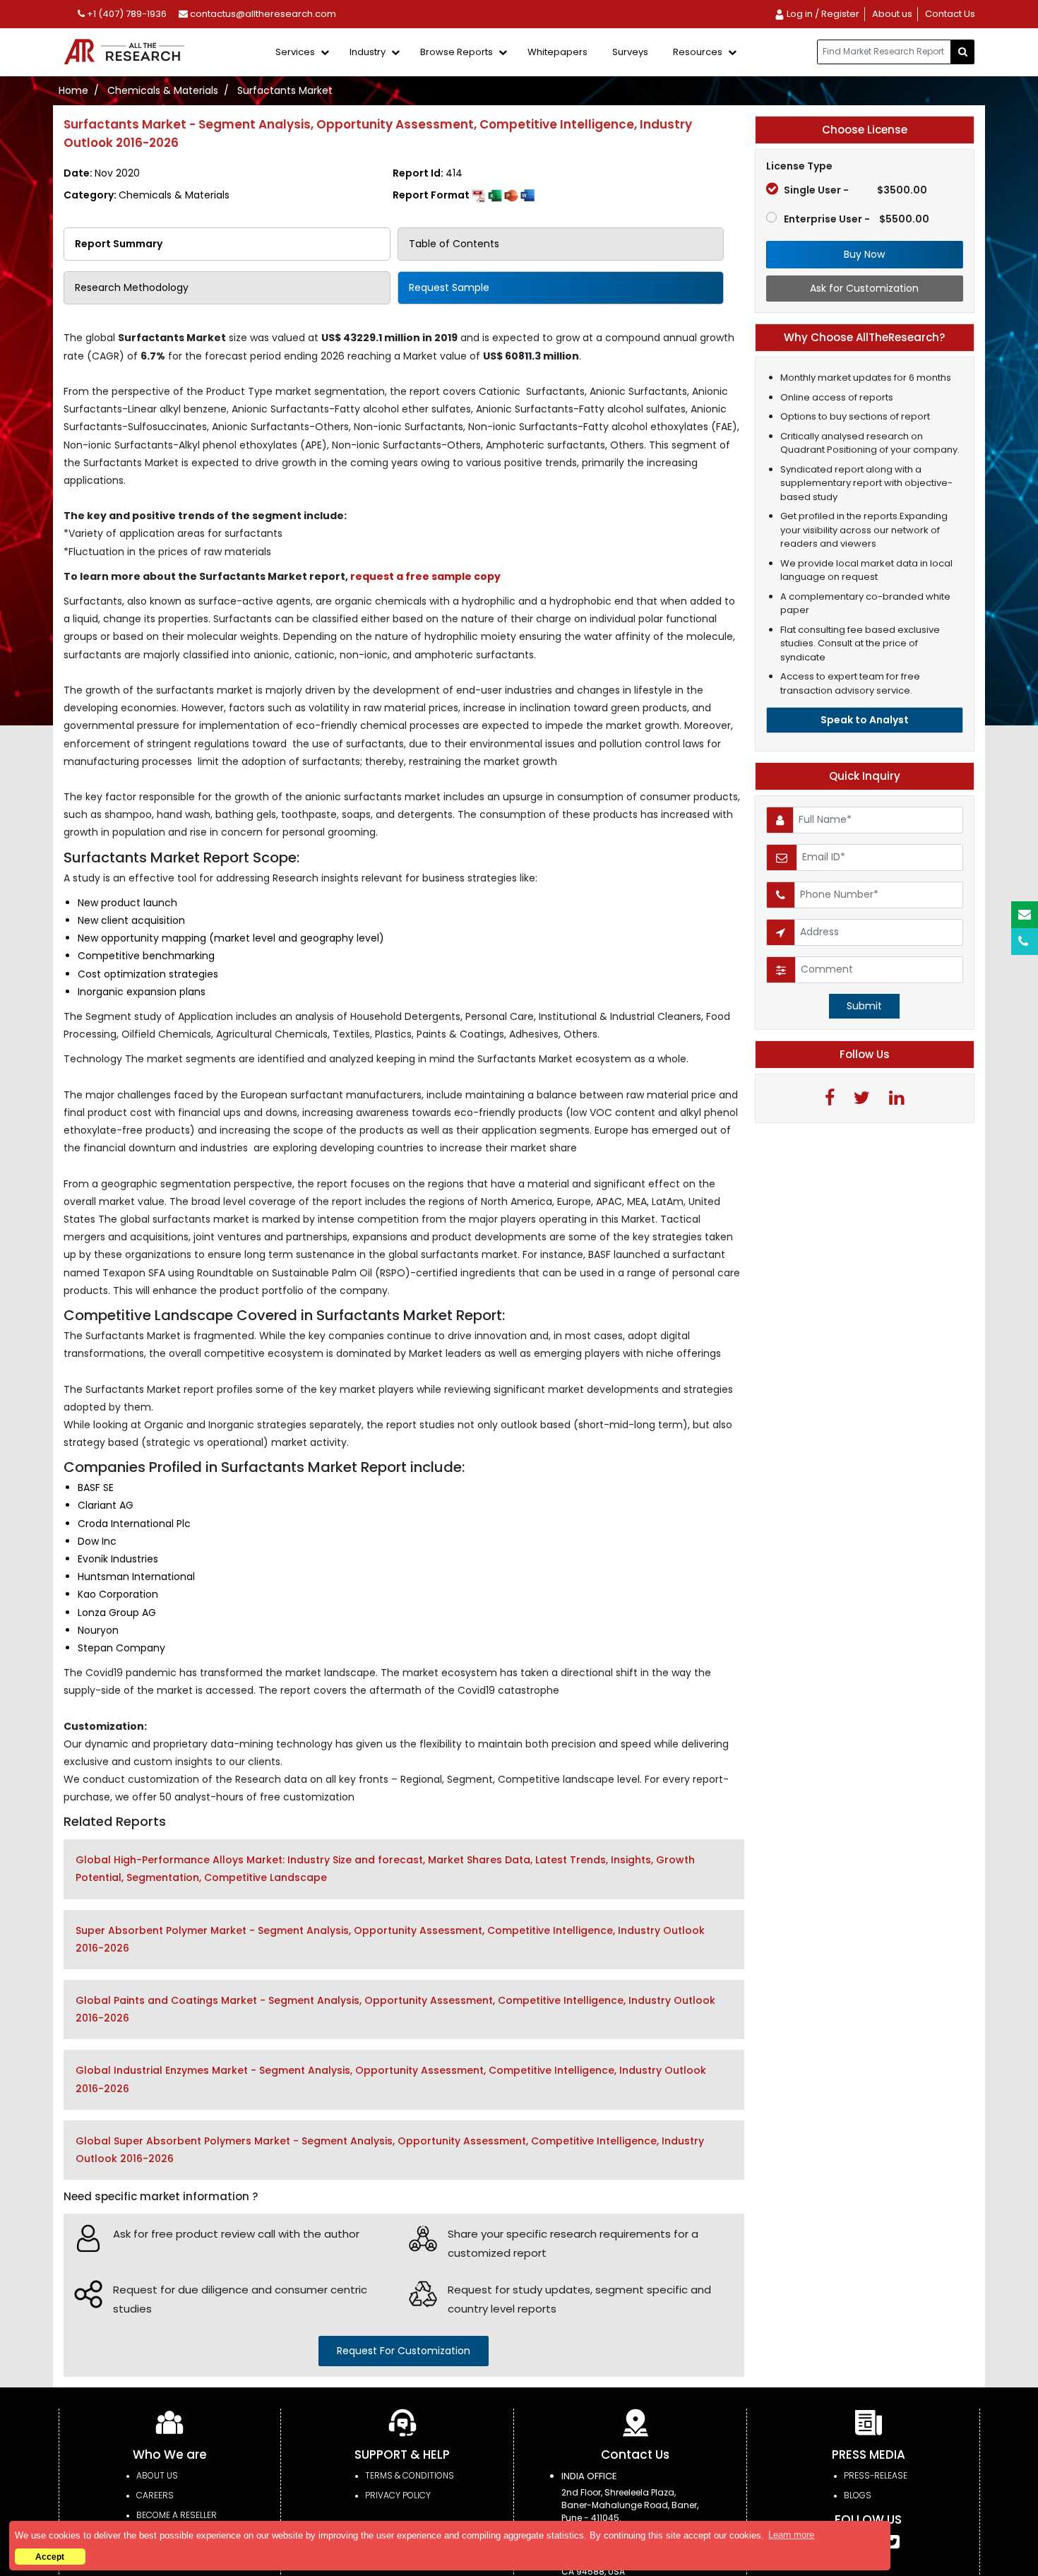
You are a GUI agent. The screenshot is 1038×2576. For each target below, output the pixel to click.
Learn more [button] (791, 2535)
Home (73, 90)
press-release (876, 2475)
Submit (864, 1006)
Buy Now (864, 254)
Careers (155, 2495)
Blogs (858, 2495)
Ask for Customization (864, 288)
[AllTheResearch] (127, 53)
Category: (147, 195)
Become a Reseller (177, 2515)
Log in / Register (822, 14)
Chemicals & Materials (163, 90)
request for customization (404, 2351)
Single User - (855, 190)
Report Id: (428, 173)
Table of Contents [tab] (454, 244)
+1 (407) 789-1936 (126, 14)
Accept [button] (50, 2557)
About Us (157, 2475)
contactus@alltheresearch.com (262, 14)
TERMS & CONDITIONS (410, 2475)
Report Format (432, 195)
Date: (102, 173)
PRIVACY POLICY (398, 2495)
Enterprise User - (857, 219)
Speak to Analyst (865, 720)
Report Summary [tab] (119, 244)
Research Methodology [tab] (132, 287)
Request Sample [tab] (449, 287)
